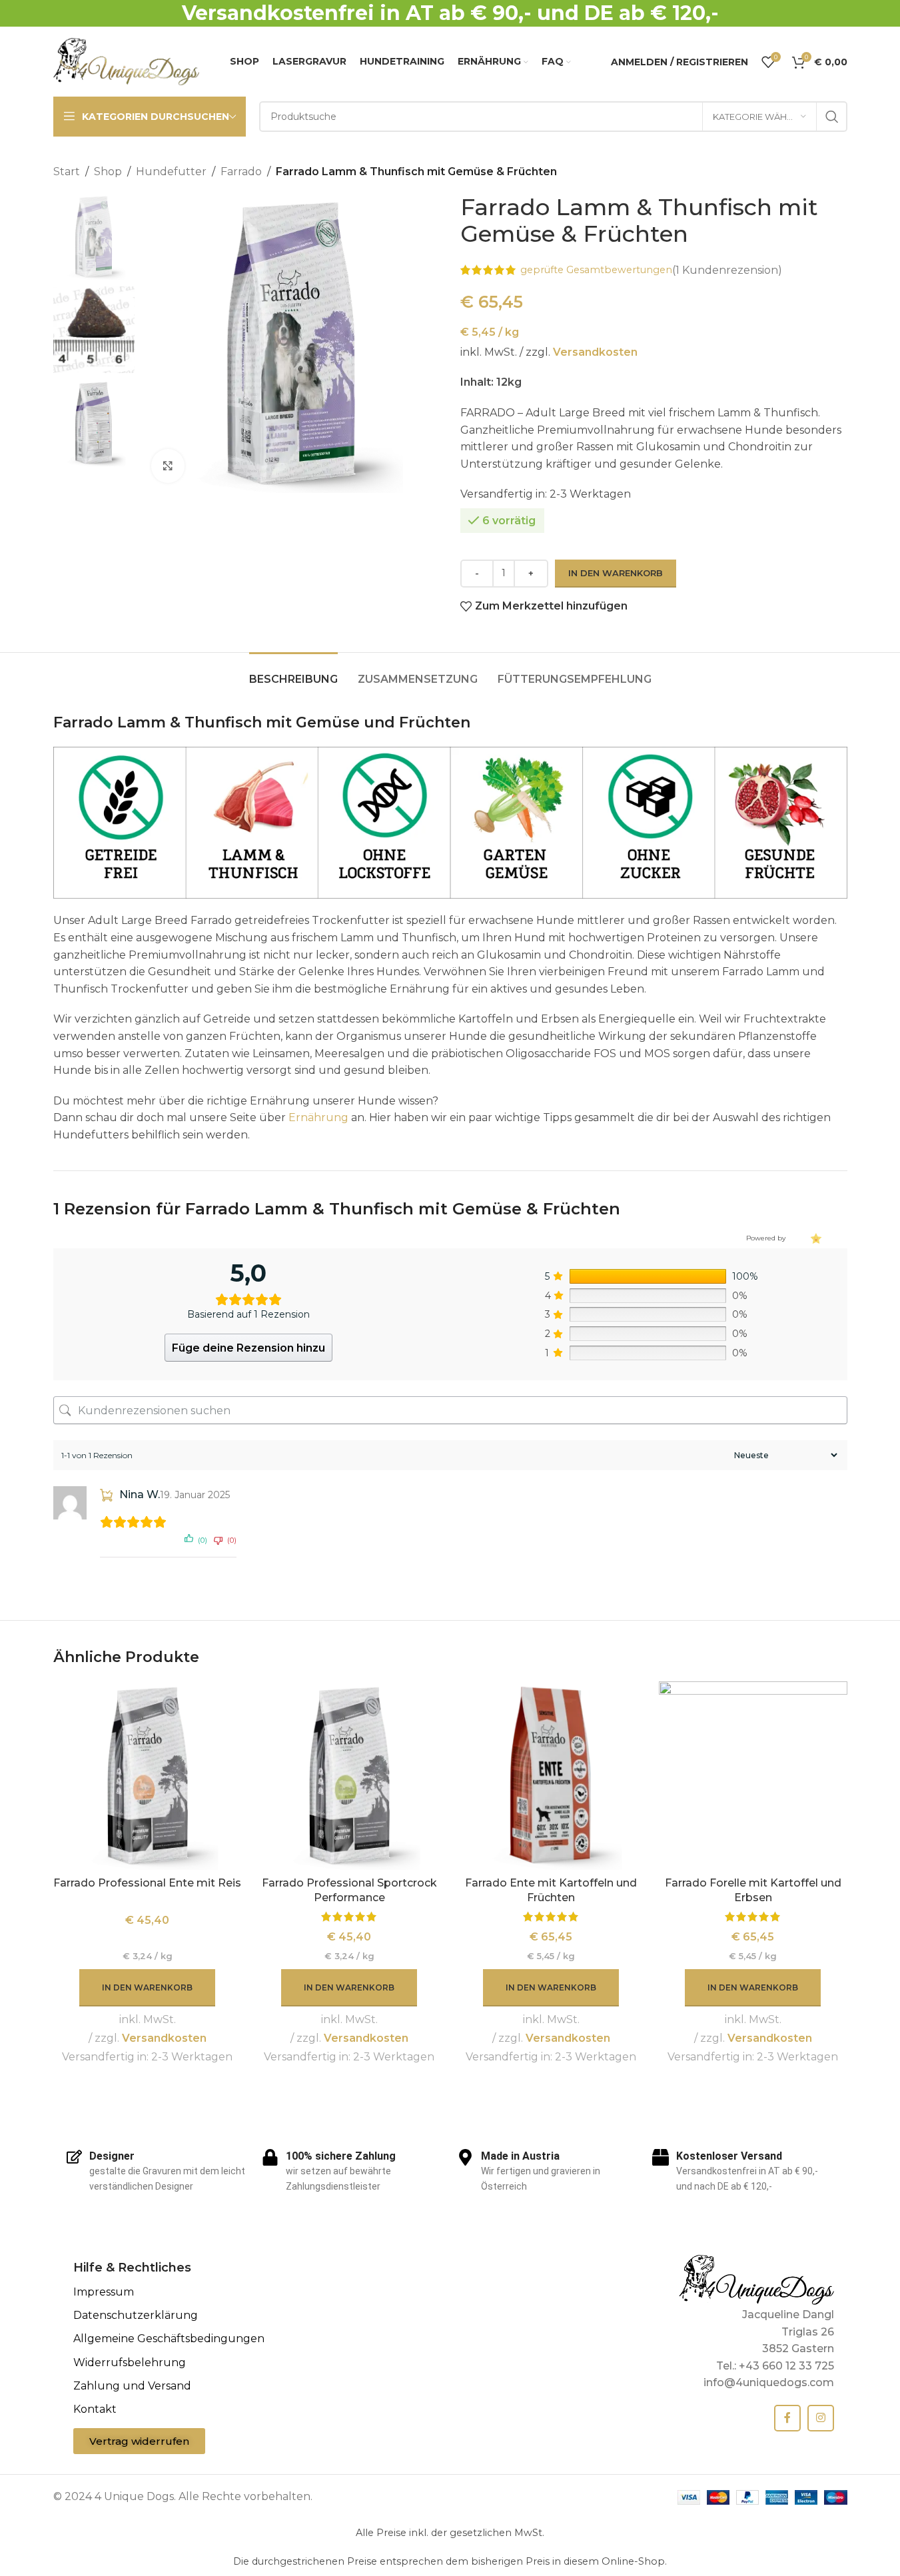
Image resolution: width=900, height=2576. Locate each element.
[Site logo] (127, 61)
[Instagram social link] (821, 2418)
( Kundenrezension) (727, 270)
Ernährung (318, 1117)
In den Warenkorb (616, 573)
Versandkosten (595, 352)
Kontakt (95, 2409)
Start (67, 172)
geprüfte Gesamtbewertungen (596, 270)
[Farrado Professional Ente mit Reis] (148, 1776)
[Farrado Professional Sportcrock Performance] (349, 1776)
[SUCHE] (832, 117)
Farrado (241, 172)
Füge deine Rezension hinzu (248, 1348)
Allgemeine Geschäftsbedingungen (169, 2339)
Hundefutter (171, 172)
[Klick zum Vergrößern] (168, 466)
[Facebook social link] (787, 2418)
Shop (108, 172)
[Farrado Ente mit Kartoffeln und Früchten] (551, 1776)
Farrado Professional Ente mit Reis (147, 1883)
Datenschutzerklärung (136, 2315)
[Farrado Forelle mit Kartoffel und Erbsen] (753, 1776)
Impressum (104, 2292)
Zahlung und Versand (132, 2386)
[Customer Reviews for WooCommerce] (815, 1238)
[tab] (293, 672)
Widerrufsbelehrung (130, 2362)
